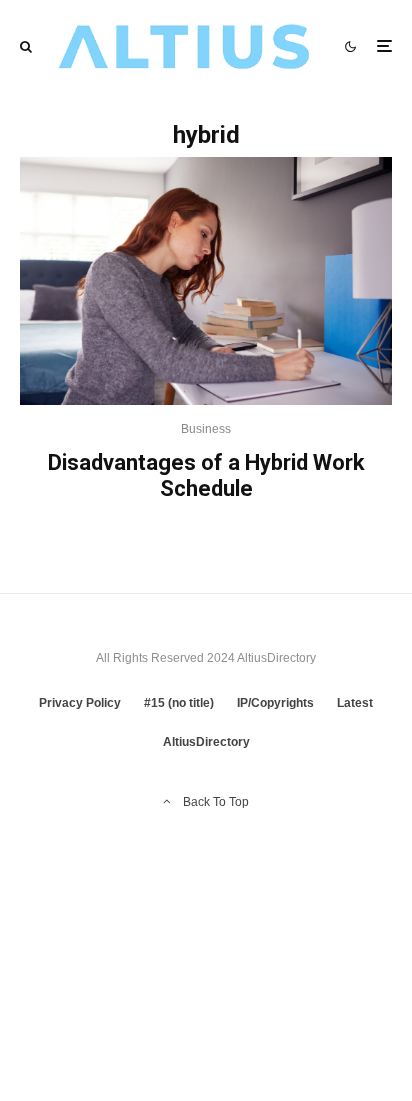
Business (206, 429)
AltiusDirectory (206, 742)
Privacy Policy (80, 703)
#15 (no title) (179, 703)
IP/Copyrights (275, 703)
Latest (355, 703)
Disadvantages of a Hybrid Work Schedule (206, 475)
